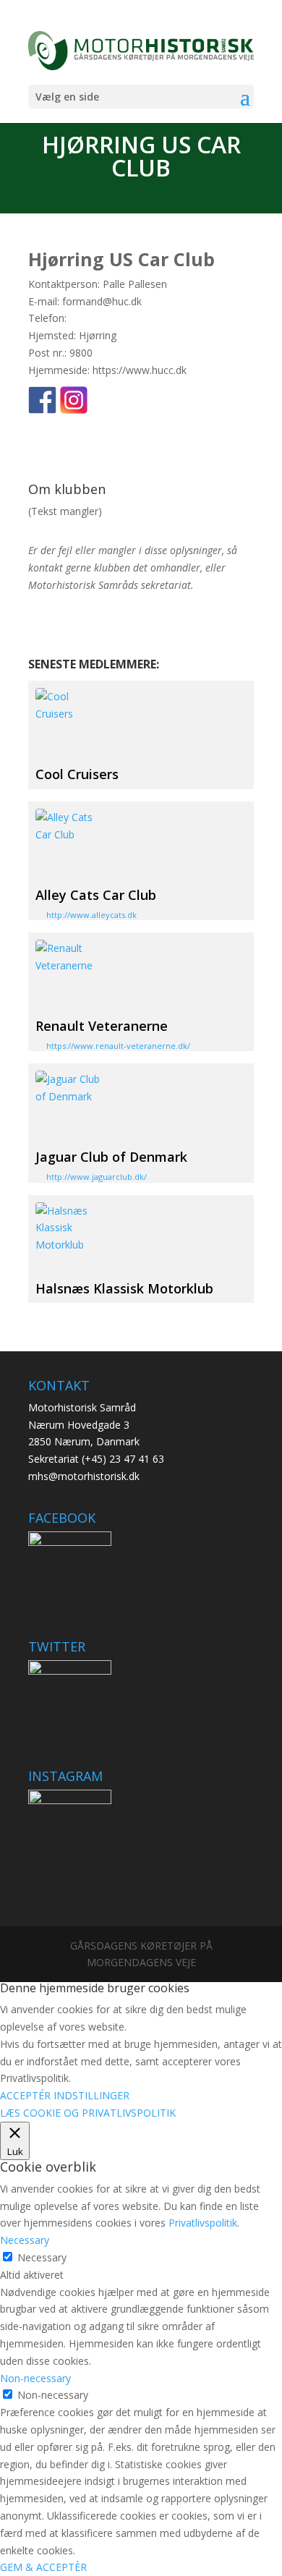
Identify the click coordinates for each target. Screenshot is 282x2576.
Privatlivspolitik (203, 2223)
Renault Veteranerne (102, 1026)
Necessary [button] (25, 2240)
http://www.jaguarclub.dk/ (97, 1177)
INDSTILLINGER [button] (91, 2095)
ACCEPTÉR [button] (25, 2095)
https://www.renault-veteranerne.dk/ (118, 1046)
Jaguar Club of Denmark (111, 1157)
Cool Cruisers (77, 774)
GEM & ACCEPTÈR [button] (43, 2567)
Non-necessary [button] (35, 2378)
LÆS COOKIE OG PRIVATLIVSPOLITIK (88, 2113)
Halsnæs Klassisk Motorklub (124, 1288)
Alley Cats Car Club (96, 895)
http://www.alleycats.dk (91, 915)
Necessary (42, 2257)
